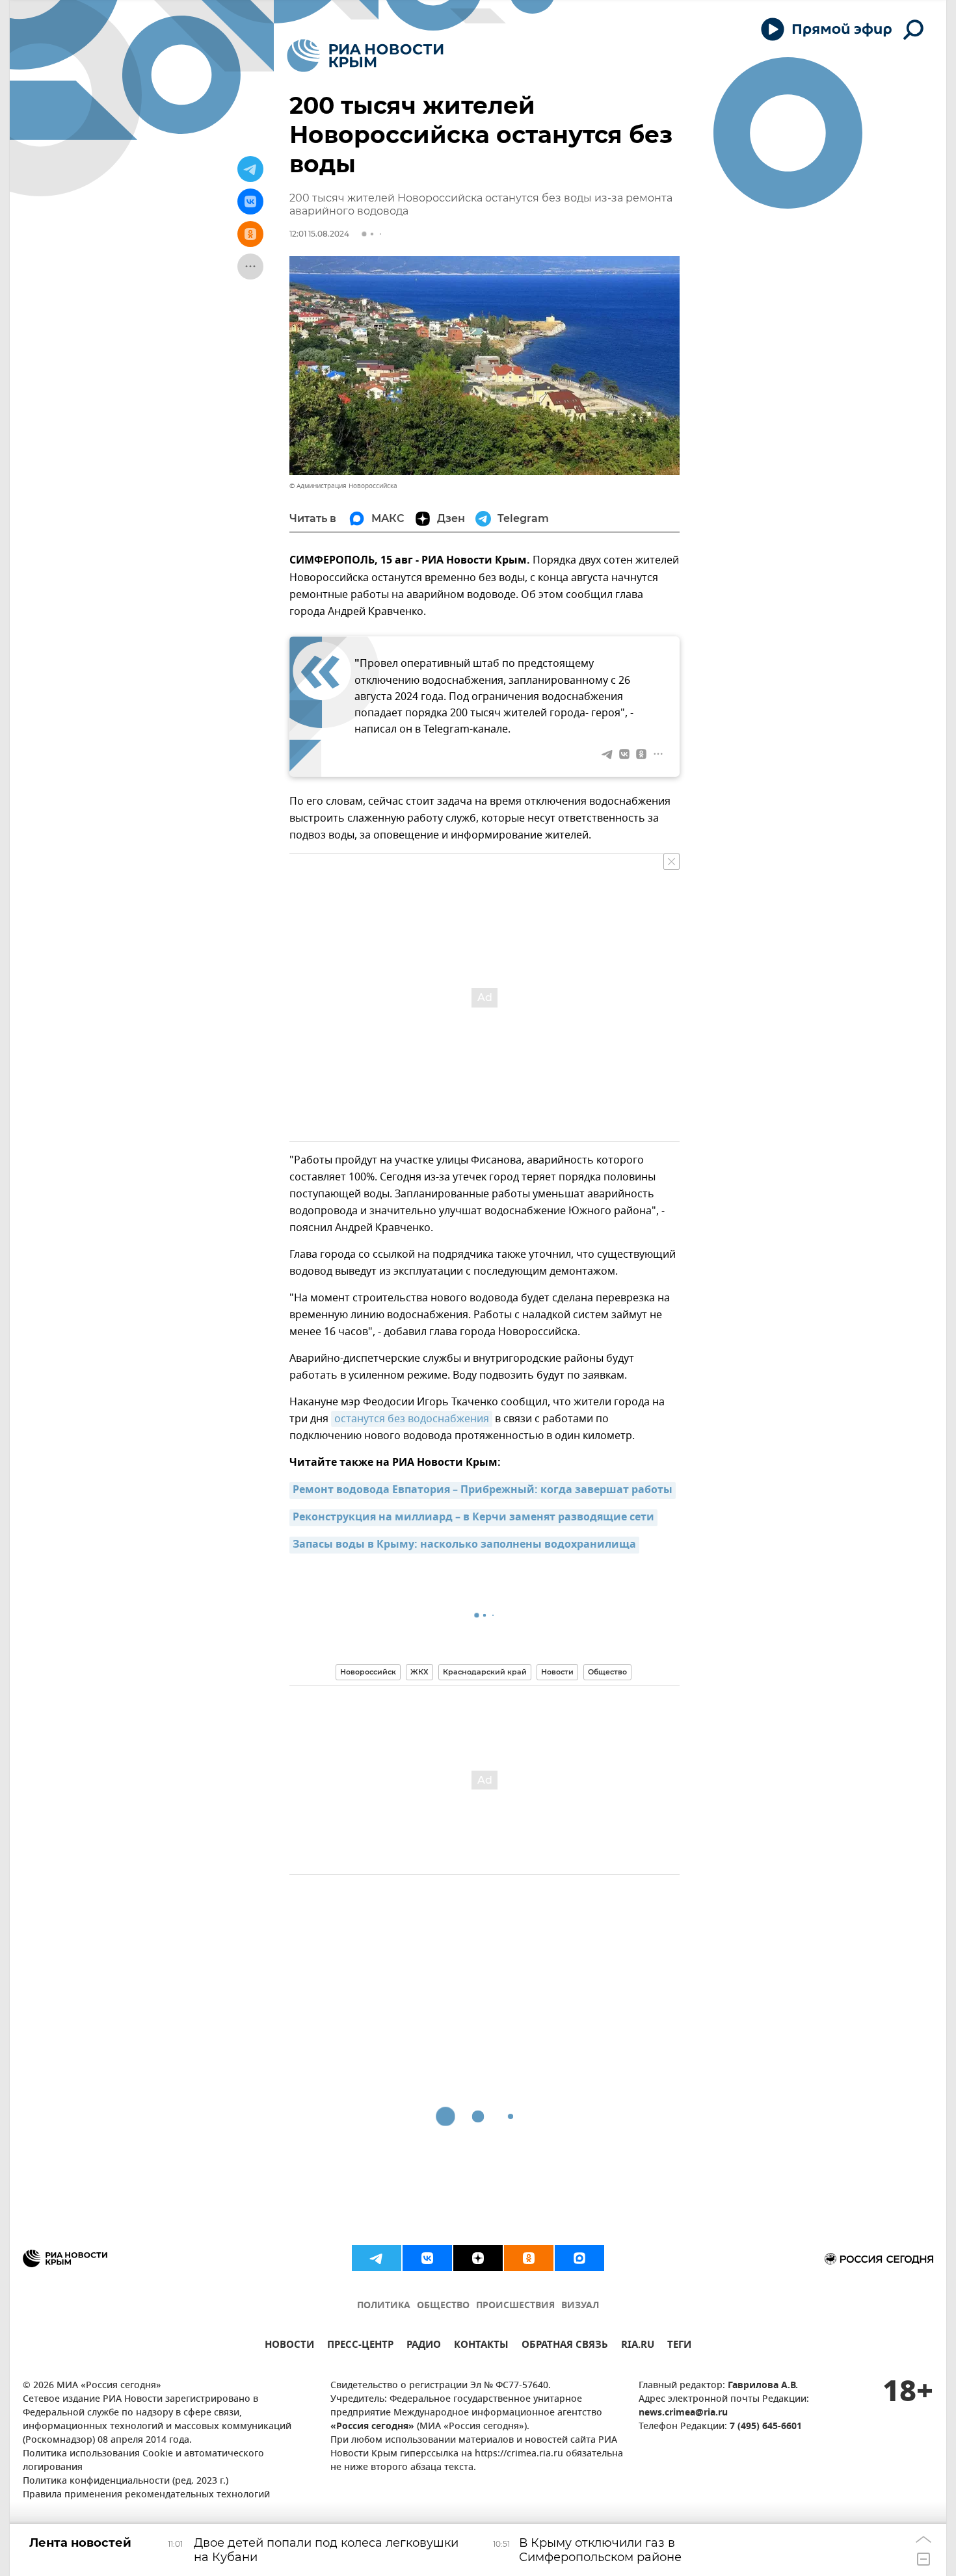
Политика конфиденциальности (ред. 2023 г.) (126, 2481)
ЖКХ (419, 1672)
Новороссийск (368, 1672)
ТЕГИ (679, 2346)
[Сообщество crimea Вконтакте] (427, 2258)
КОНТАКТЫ (481, 2346)
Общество (607, 1672)
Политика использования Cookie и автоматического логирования (143, 2461)
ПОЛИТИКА (384, 2306)
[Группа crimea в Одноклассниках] (529, 2258)
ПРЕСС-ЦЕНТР (360, 2346)
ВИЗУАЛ (580, 2306)
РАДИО (424, 2346)
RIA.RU (638, 2346)
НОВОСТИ (289, 2346)
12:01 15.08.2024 (319, 234)
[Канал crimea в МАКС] (579, 2258)
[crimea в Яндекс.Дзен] (478, 2258)
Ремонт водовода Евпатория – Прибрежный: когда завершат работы (483, 1490)
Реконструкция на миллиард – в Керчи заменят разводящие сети (473, 1518)
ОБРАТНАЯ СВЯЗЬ (565, 2346)
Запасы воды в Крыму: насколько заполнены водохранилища (464, 1545)
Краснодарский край (485, 1672)
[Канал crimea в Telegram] (377, 2258)
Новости (557, 1672)
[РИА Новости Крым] (365, 56)
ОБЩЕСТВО (443, 2306)
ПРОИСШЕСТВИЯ (515, 2306)
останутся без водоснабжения (412, 1419)
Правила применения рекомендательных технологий (146, 2495)
